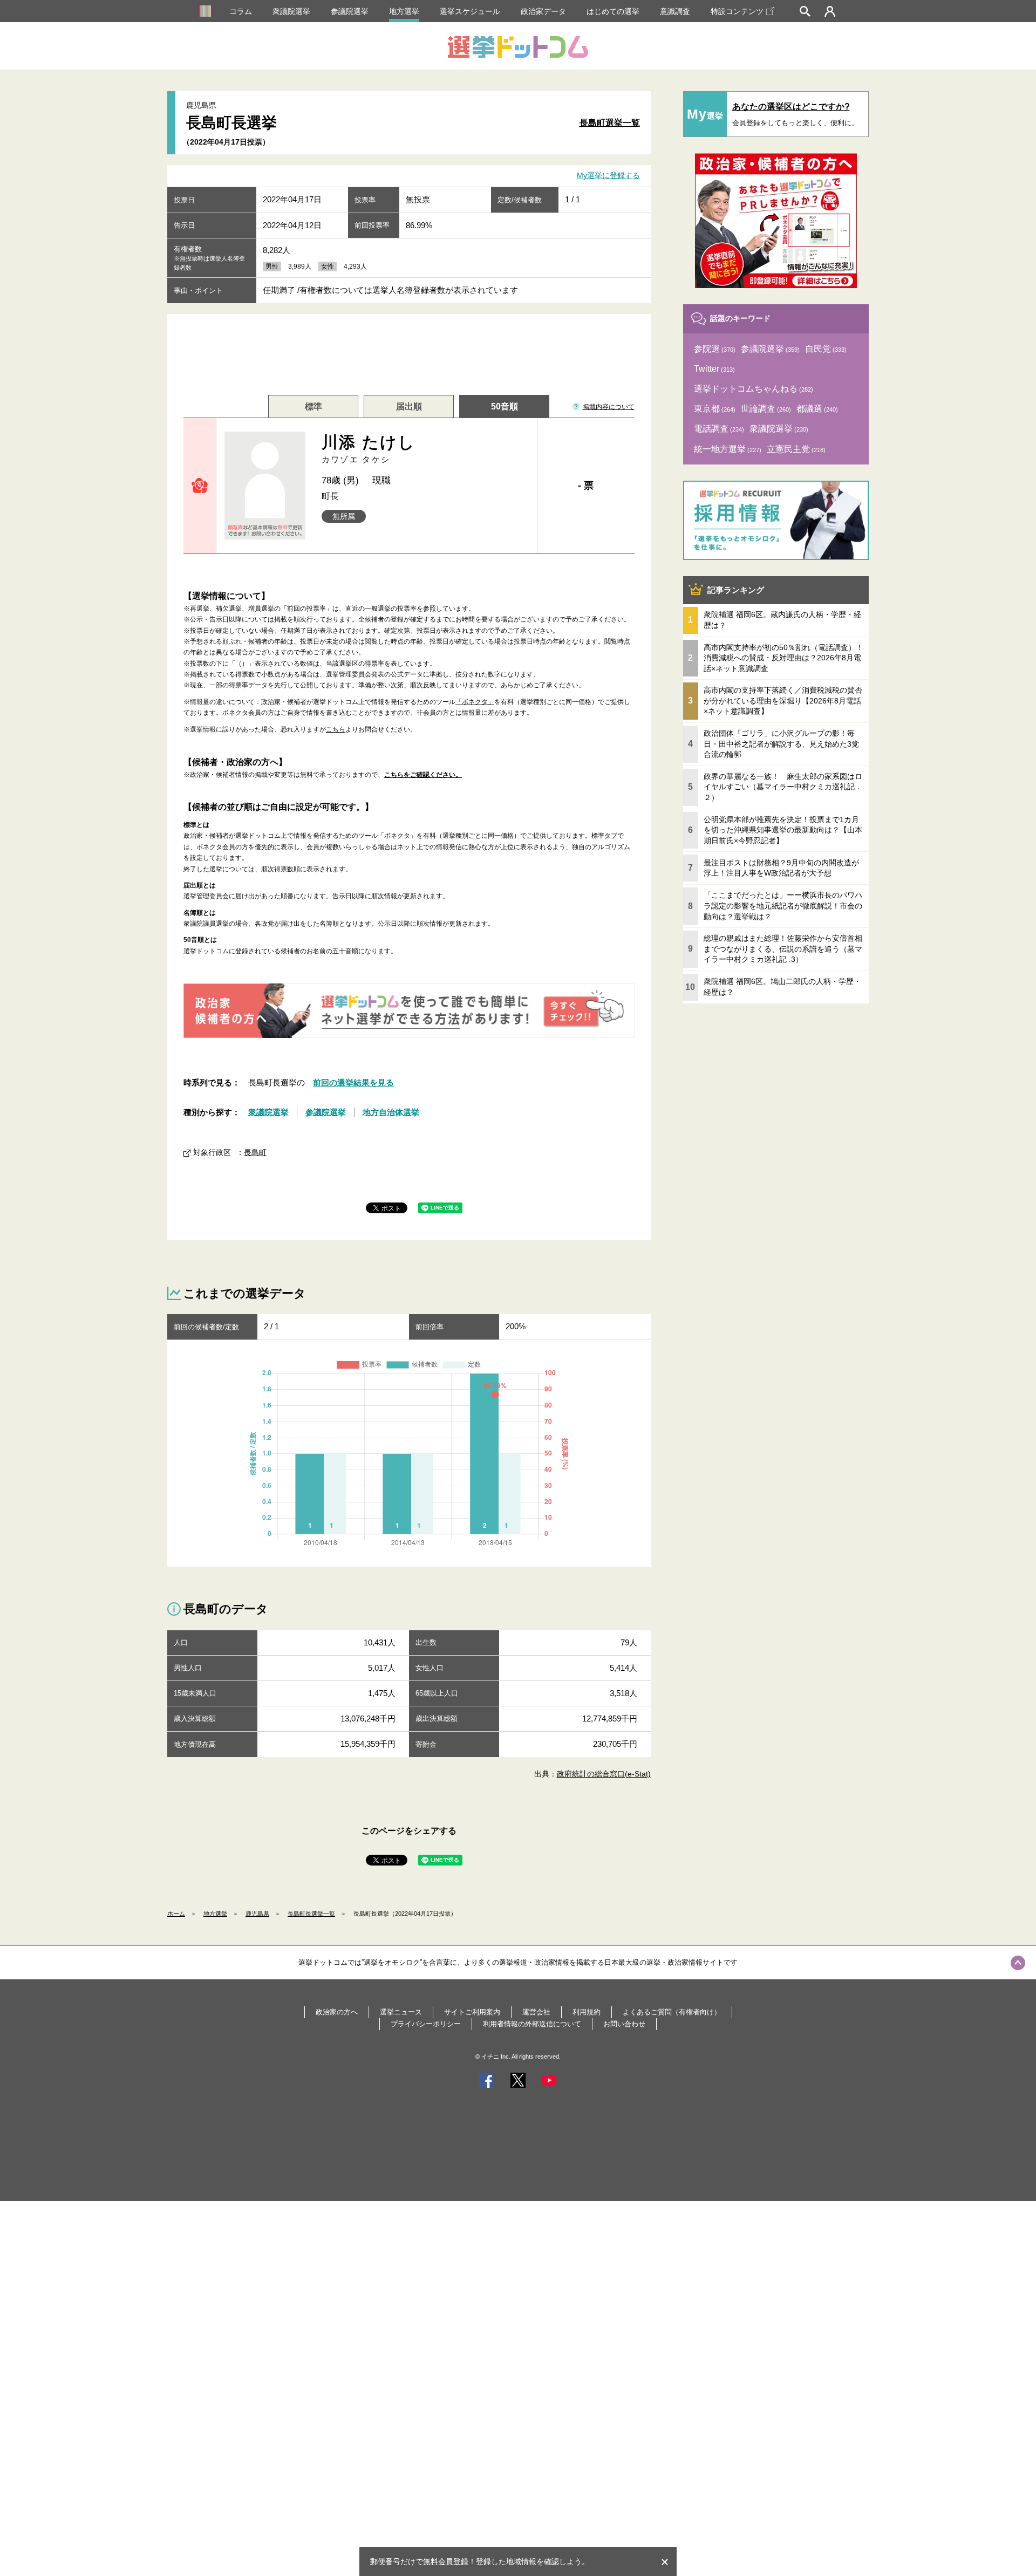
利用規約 (587, 2012)
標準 (313, 406)
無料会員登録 (446, 2561)
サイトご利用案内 (472, 2012)
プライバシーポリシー (426, 2024)
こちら (336, 729)
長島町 (255, 1152)
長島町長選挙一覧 (311, 1914)
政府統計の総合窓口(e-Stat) (604, 1774)
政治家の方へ (337, 2012)
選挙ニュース (401, 2012)
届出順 (409, 406)
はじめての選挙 (613, 11)
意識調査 (675, 11)
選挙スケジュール (470, 11)
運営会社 (536, 2012)
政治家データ (543, 11)
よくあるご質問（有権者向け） (672, 2012)
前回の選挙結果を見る (353, 1082)
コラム (241, 11)
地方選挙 (404, 11)
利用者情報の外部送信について (532, 2024)
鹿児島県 (257, 1914)
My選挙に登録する (608, 176)
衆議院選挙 (291, 11)
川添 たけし (369, 449)
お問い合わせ (624, 2024)
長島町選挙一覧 (610, 123)
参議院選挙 (350, 11)
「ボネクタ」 (475, 702)
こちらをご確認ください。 (423, 775)
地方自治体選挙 (391, 1112)
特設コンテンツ (737, 11)
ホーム (176, 1914)
